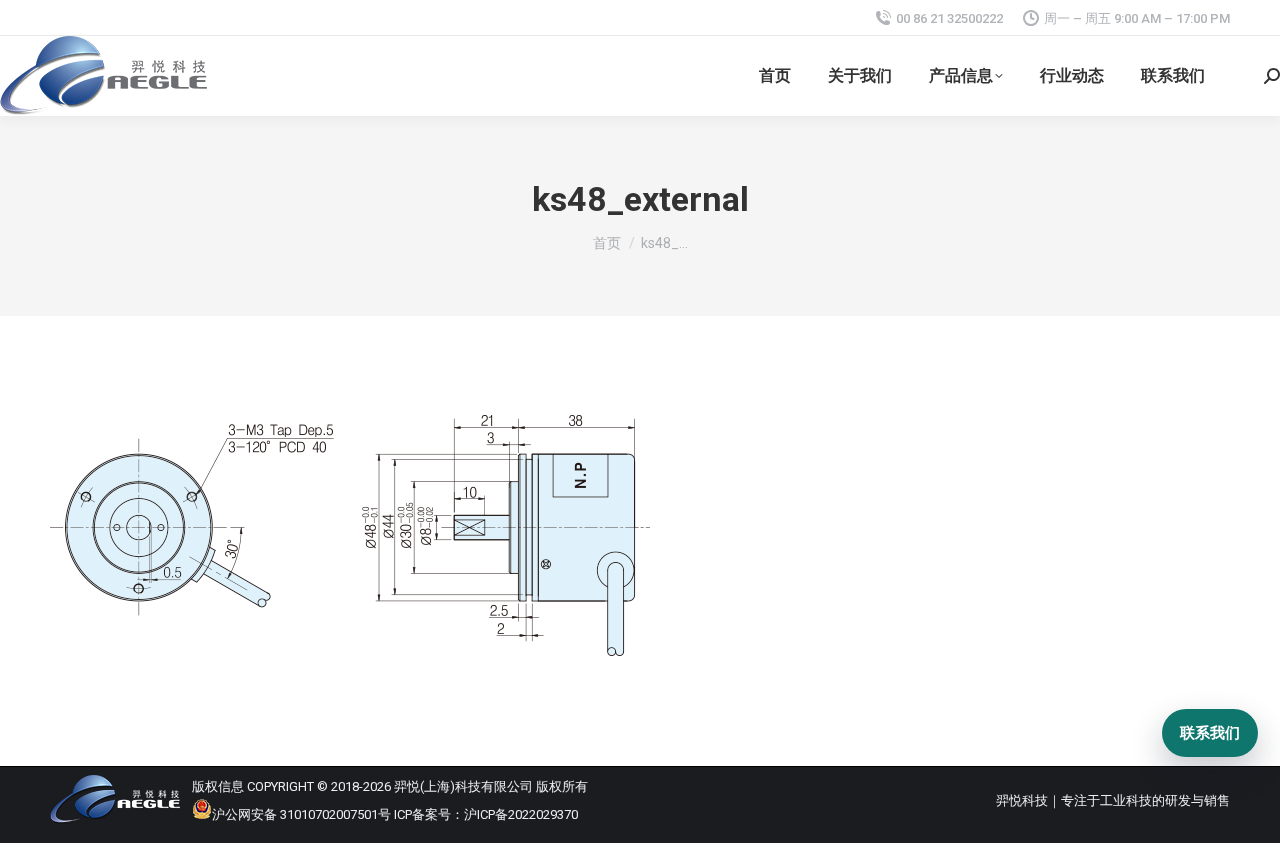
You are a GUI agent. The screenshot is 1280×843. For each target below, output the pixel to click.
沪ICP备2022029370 (521, 814)
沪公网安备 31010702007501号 (301, 814)
